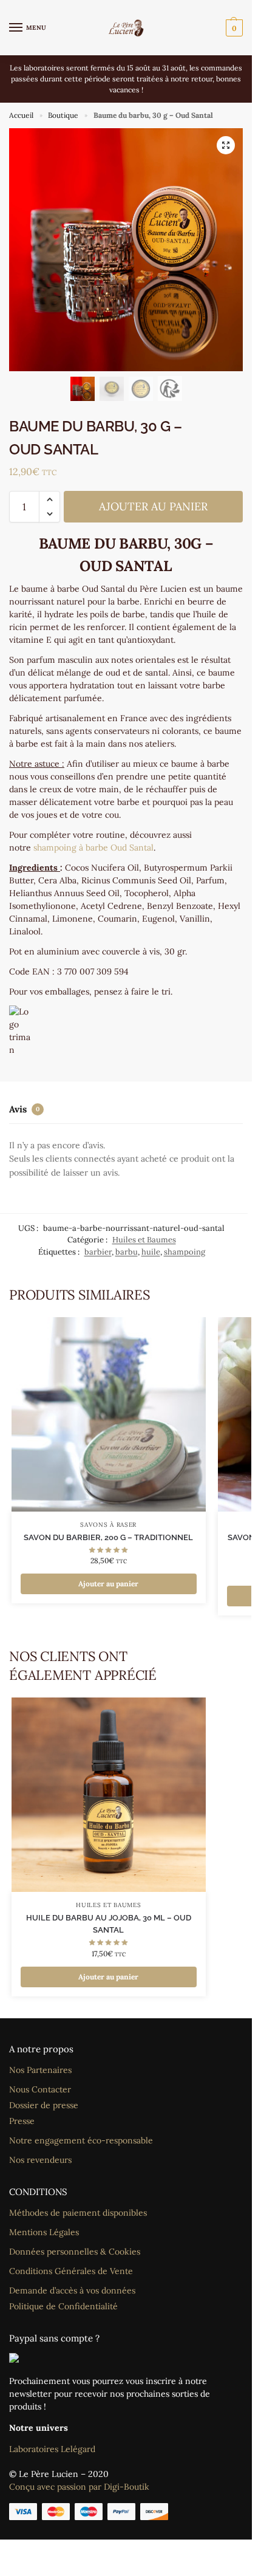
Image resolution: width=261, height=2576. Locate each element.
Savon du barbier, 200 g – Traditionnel (108, 1537)
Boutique (63, 115)
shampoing (185, 1252)
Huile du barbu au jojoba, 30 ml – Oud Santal (109, 1924)
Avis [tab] (24, 1109)
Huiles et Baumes (144, 1240)
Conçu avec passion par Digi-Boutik (79, 2487)
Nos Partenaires (40, 2070)
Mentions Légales (44, 2232)
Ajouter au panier (153, 506)
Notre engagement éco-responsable (81, 2140)
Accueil (21, 115)
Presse (22, 2121)
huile (151, 1252)
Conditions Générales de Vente (71, 2271)
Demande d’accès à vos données (72, 2290)
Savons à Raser (108, 1525)
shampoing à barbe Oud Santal (93, 848)
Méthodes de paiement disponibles (78, 2213)
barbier (98, 1252)
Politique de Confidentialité (63, 2306)
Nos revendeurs (40, 2160)
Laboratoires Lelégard (52, 2449)
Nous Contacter (40, 2089)
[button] (233, 28)
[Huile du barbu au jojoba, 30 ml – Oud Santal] (109, 1795)
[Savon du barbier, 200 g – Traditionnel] (109, 1414)
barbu (127, 1252)
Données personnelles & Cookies (75, 2252)
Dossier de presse (44, 2105)
